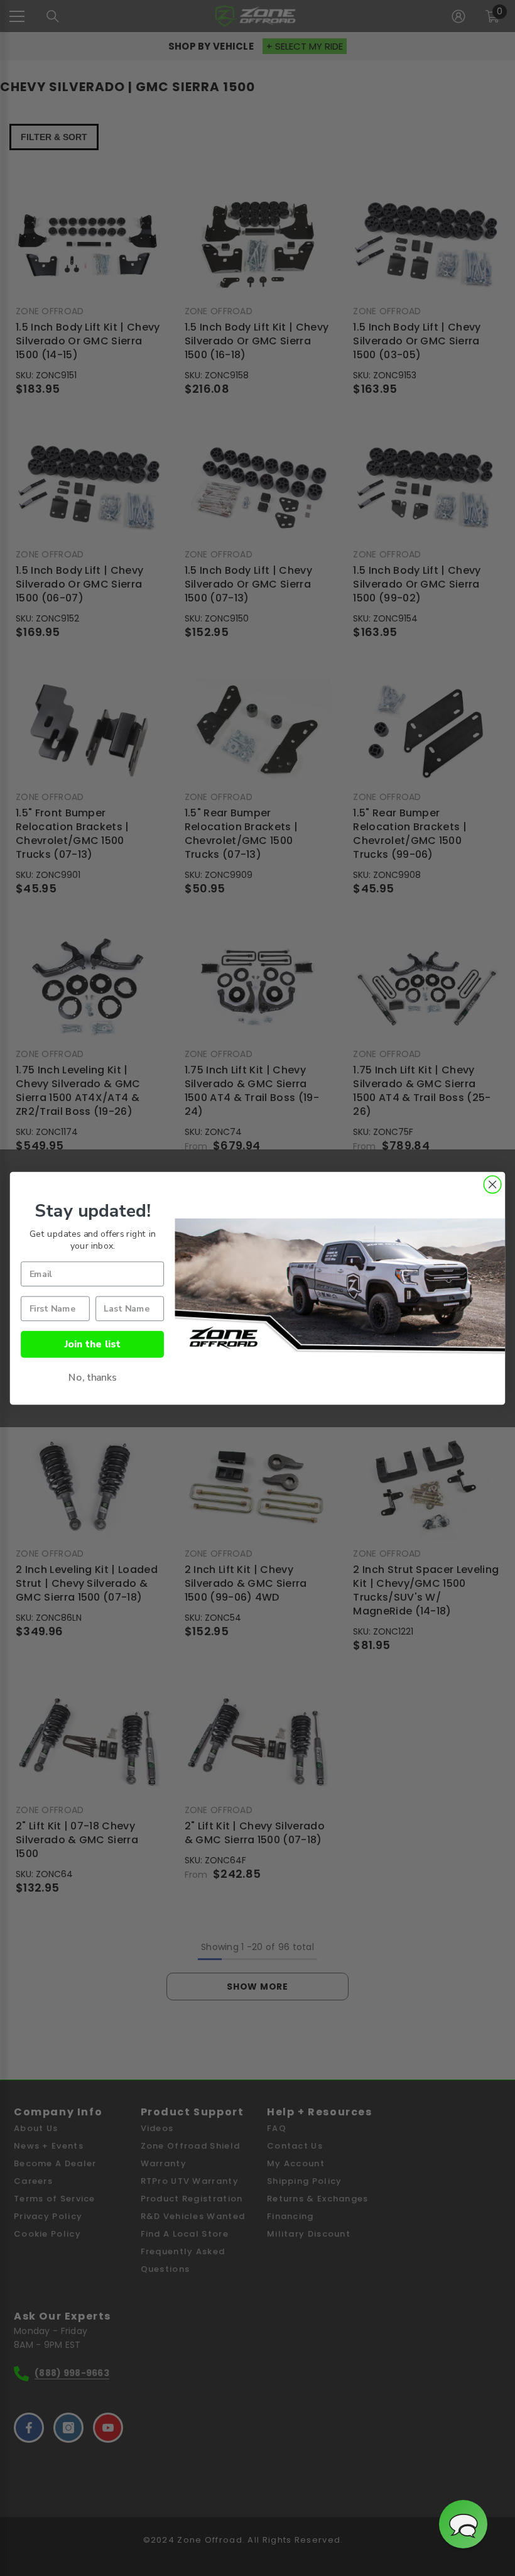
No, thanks (93, 1377)
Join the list (93, 1343)
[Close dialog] (492, 1185)
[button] (463, 2524)
